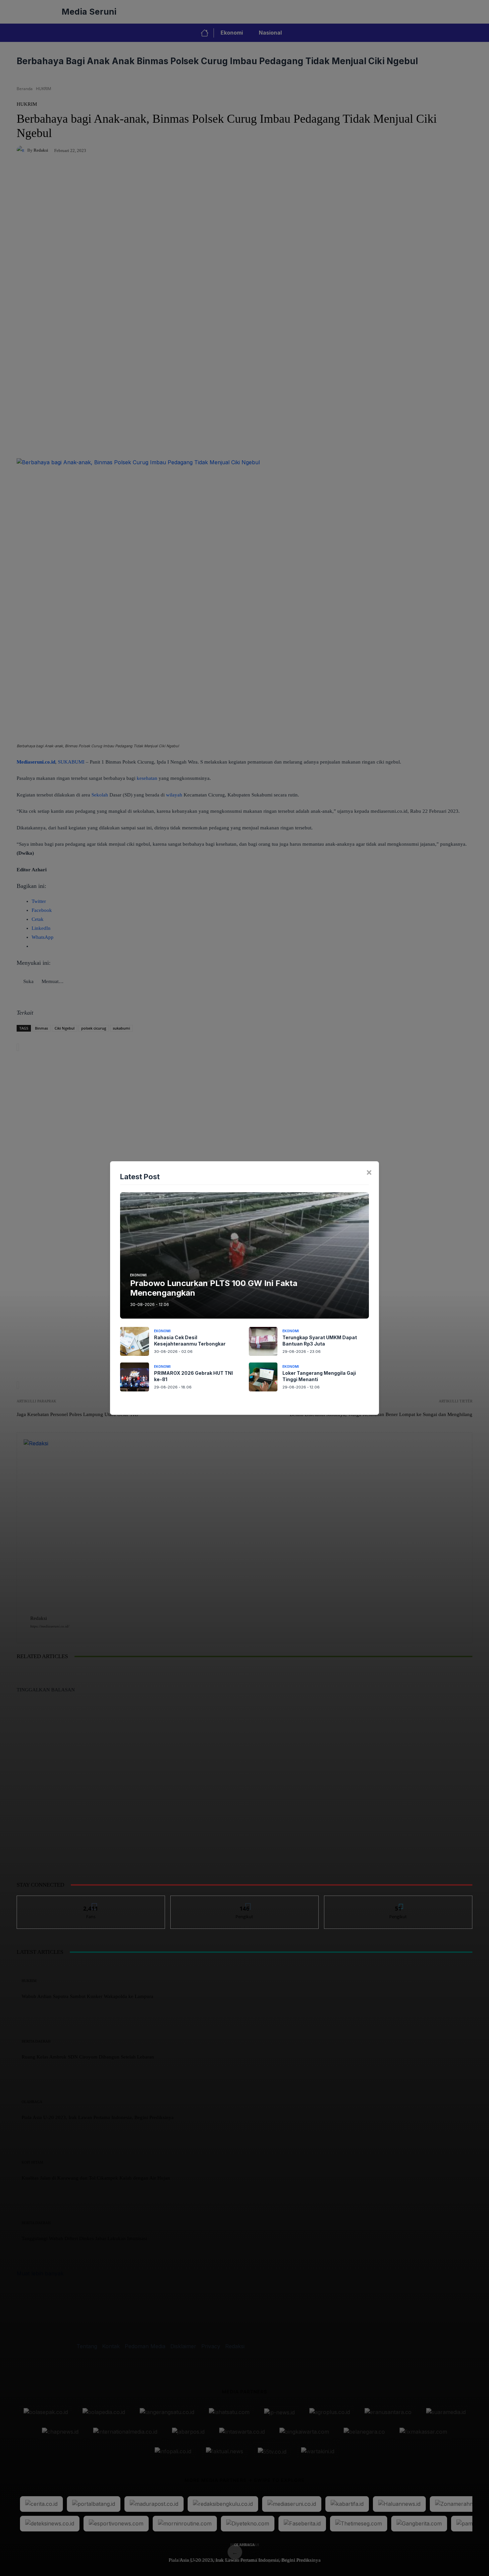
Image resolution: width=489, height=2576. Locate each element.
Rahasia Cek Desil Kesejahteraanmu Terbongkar (190, 1341)
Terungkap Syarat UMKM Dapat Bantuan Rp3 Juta (320, 1341)
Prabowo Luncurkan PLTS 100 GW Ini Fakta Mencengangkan (214, 1288)
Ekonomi (138, 1275)
